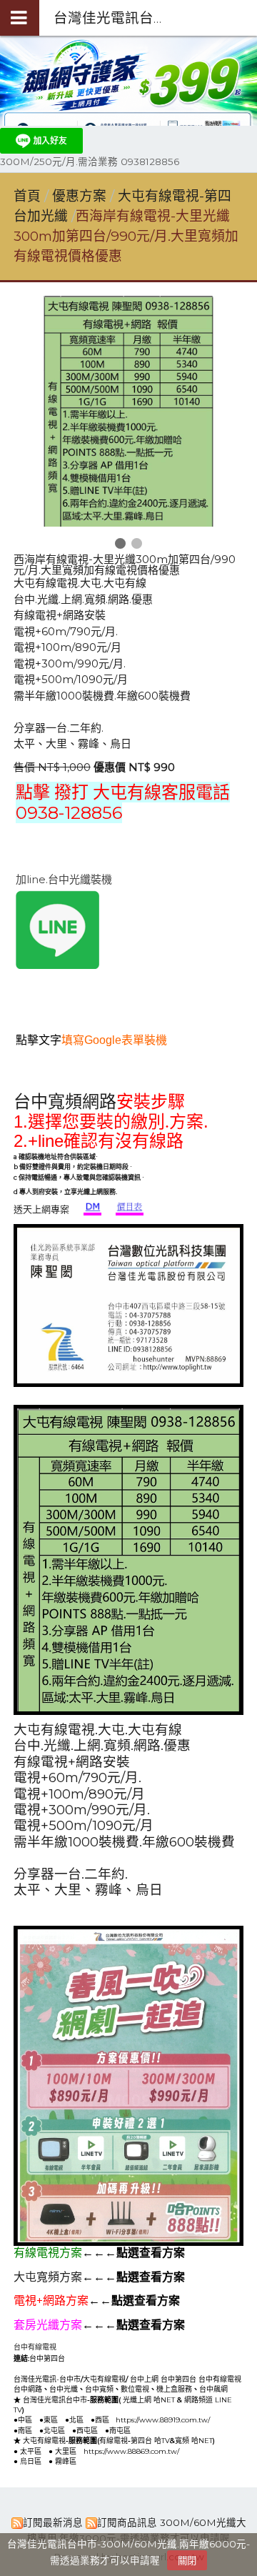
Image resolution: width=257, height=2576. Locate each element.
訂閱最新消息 (53, 2522)
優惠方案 (81, 196)
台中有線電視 (35, 2347)
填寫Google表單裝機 (114, 1040)
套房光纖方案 (48, 2325)
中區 (25, 2420)
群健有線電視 (99, 2357)
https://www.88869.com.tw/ (131, 2451)
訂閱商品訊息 (127, 2522)
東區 (51, 2420)
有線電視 (114, 2441)
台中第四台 (47, 2358)
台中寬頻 (99, 2389)
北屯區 (54, 2431)
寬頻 (182, 2441)
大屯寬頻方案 (48, 2277)
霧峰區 (66, 2461)
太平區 (31, 2451)
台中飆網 (213, 2389)
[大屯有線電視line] (57, 965)
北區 (76, 2420)
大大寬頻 (157, 2357)
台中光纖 (64, 2389)
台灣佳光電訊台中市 (55, 2400)
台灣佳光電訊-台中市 (47, 2379)
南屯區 (120, 2431)
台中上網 (144, 2379)
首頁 (27, 196)
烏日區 (31, 2461)
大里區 (66, 2451)
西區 (102, 2420)
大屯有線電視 (104, 2379)
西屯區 (87, 2431)
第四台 (141, 2441)
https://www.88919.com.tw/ (163, 2420)
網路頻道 (198, 2400)
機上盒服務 (174, 2389)
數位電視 (135, 2389)
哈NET (164, 2400)
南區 (25, 2431)
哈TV (162, 2441)
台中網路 (28, 2389)
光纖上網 (137, 2400)
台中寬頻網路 (65, 1102)
